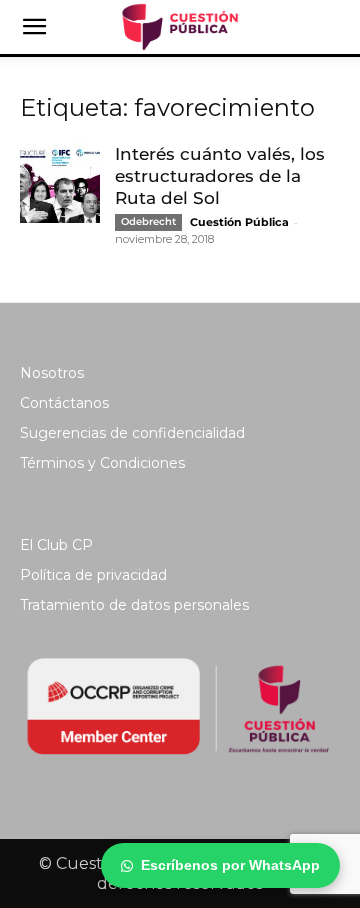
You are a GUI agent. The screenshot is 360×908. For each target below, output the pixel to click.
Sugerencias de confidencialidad (132, 433)
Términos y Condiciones (102, 463)
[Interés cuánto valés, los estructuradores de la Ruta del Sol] (60, 183)
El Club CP (56, 545)
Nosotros (52, 373)
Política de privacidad (93, 575)
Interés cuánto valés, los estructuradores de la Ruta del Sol (220, 176)
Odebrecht (148, 221)
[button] (34, 27)
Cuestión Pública (239, 222)
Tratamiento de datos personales (134, 605)
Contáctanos (64, 403)
